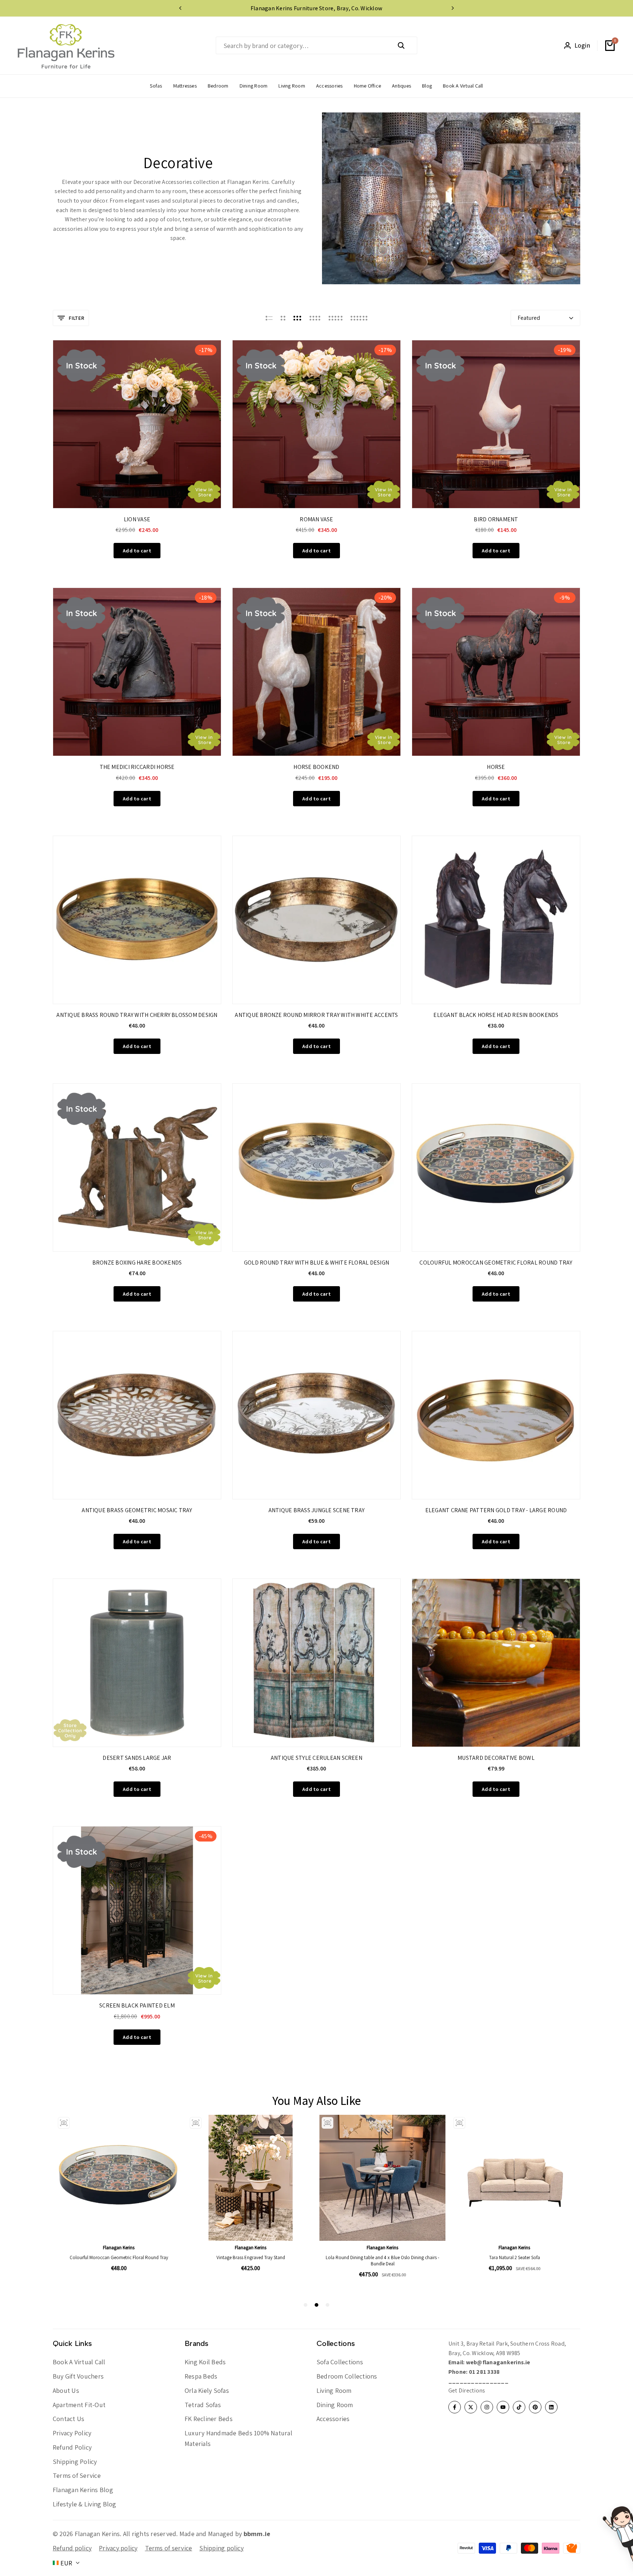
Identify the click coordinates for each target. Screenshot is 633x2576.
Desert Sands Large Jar (137, 1758)
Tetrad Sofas (203, 2405)
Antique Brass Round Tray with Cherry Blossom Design (137, 1015)
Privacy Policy (72, 2433)
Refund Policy (72, 2447)
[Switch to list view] (269, 318)
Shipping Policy (75, 2462)
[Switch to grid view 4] (315, 318)
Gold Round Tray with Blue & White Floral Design (316, 1263)
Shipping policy (221, 2548)
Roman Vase (316, 519)
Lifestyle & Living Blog (85, 2504)
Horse (496, 767)
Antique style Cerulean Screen (316, 1758)
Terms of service (169, 2548)
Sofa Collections (340, 2362)
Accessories (333, 2419)
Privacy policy (118, 2548)
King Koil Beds (205, 2362)
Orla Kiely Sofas (207, 2390)
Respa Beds (201, 2376)
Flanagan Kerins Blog (83, 2490)
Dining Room (335, 2405)
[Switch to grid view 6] (359, 318)
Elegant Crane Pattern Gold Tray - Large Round (496, 1510)
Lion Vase (137, 519)
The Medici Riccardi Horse (137, 767)
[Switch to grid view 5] (336, 318)
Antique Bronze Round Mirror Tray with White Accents (316, 1015)
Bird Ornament (496, 519)
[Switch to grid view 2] (283, 318)
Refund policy (72, 2548)
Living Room (334, 2390)
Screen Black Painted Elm (137, 2005)
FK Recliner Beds (209, 2419)
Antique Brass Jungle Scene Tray (316, 1510)
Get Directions (467, 2390)
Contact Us (69, 2419)
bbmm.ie (257, 2534)
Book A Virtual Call (79, 2362)
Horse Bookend (316, 767)
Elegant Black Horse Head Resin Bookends (496, 1015)
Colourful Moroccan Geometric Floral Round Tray (496, 1263)
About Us (66, 2390)
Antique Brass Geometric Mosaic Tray (137, 1510)
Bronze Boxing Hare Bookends (137, 1263)
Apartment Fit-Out (79, 2405)
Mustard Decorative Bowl (496, 1758)
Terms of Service (77, 2475)
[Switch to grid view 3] (297, 318)
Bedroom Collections (347, 2376)
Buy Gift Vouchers (78, 2376)
